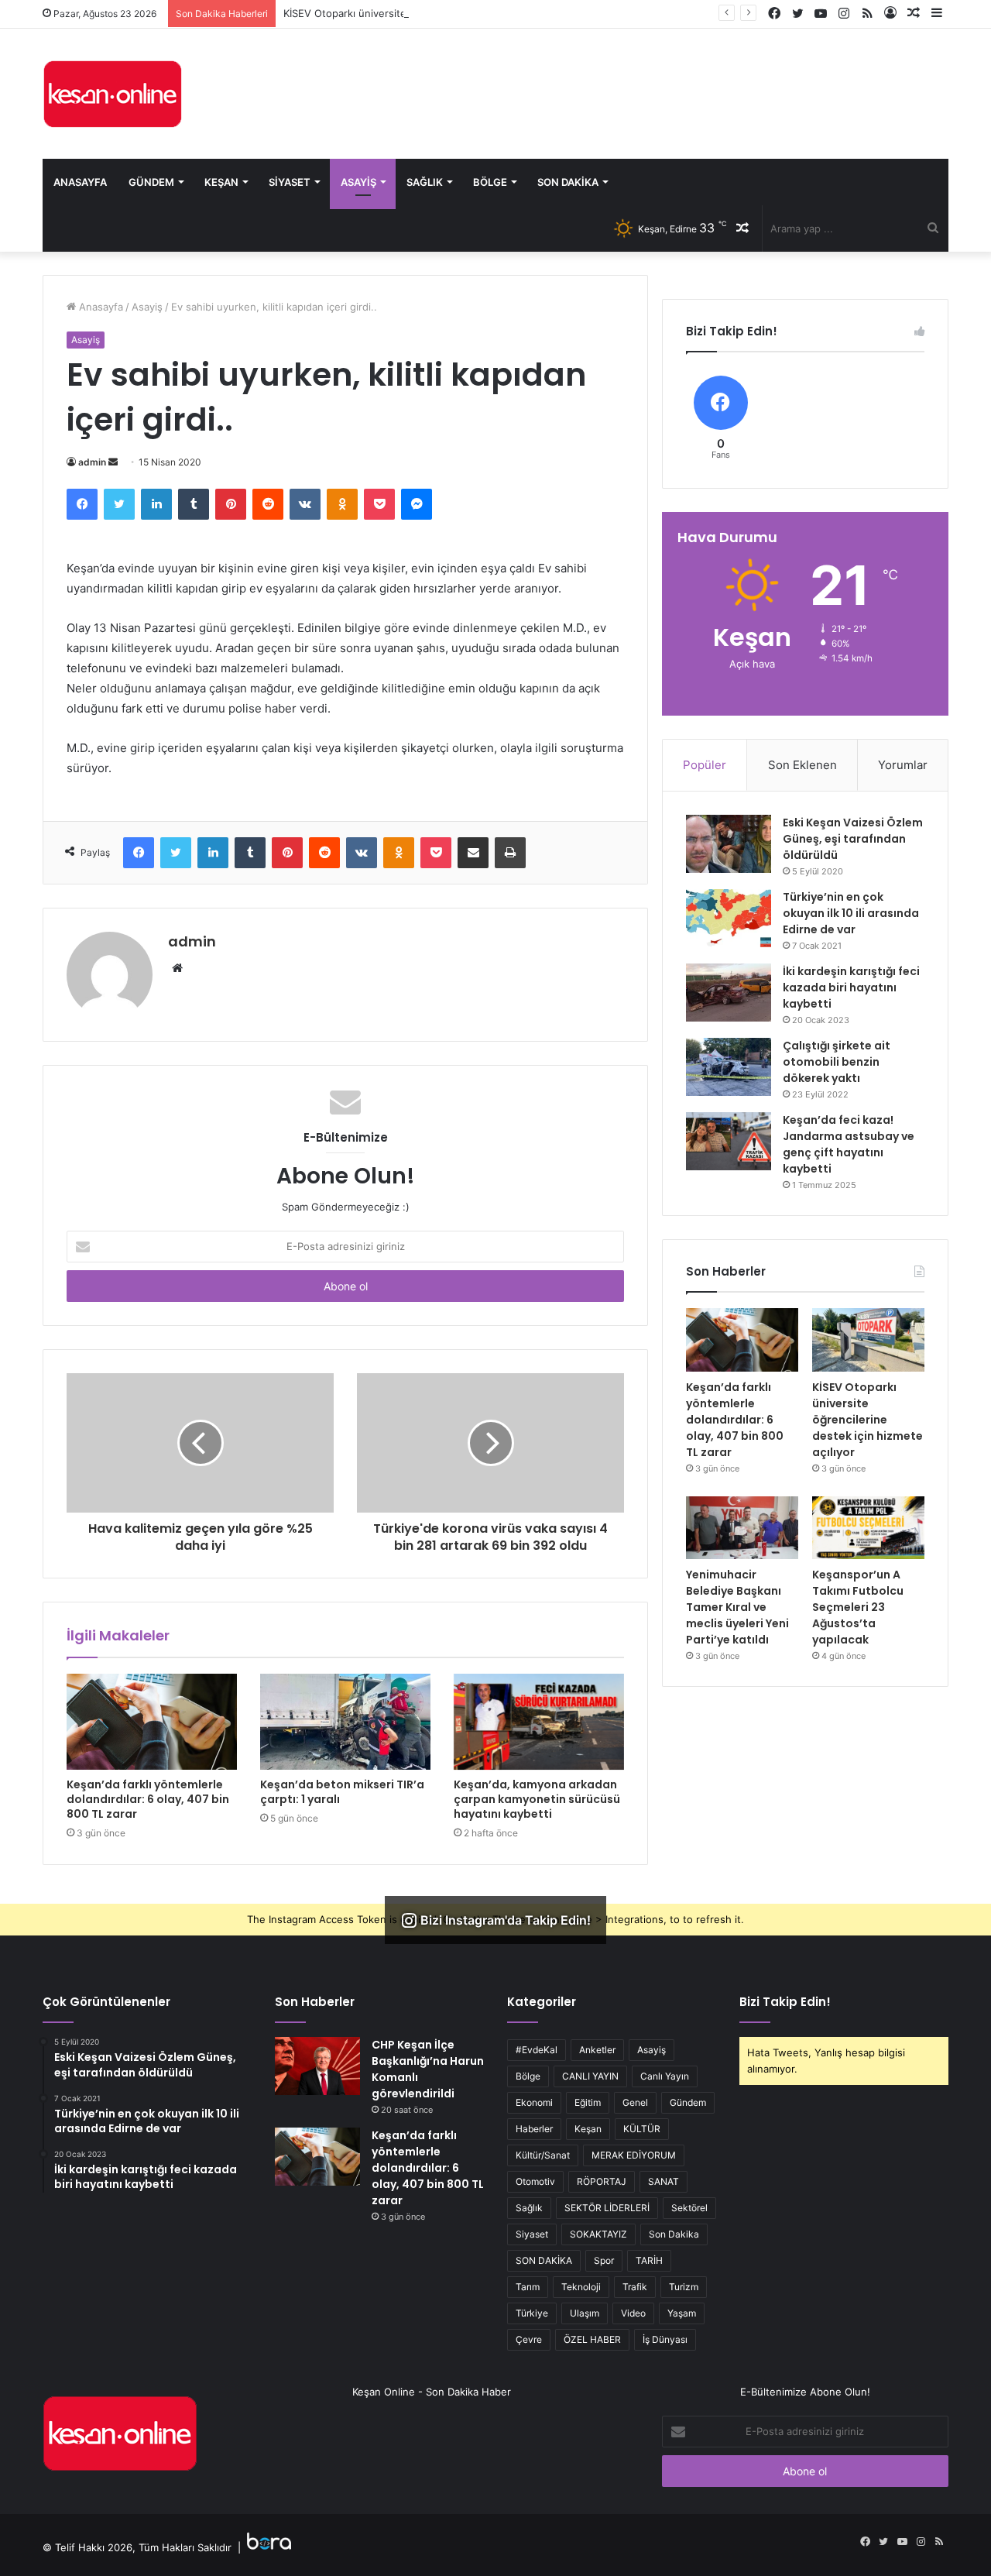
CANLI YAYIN (590, 2076)
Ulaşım (585, 2313)
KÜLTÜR (642, 2129)
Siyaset (290, 182)
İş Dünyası (665, 2339)
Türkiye (532, 2313)
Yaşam (682, 2313)
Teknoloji (581, 2287)
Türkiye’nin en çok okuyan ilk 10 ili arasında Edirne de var (851, 913)
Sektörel (689, 2208)
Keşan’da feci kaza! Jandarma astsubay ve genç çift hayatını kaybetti (849, 1144)
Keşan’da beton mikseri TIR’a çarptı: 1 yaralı (342, 1792)
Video (633, 2313)
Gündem (151, 182)
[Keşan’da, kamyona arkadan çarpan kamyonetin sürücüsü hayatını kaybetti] (539, 1722)
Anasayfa (80, 182)
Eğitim (588, 2102)
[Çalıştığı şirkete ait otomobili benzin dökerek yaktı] (729, 1067)
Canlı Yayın (665, 2076)
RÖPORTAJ (602, 2181)
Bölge (490, 182)
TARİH (649, 2260)
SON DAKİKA (544, 2260)
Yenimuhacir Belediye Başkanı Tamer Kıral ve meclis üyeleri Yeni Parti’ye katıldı (737, 1607)
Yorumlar (903, 765)
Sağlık (425, 182)
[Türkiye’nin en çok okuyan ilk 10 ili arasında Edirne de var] (729, 918)
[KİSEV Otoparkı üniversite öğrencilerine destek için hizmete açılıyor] (868, 1340)
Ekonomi (534, 2102)
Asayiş (358, 182)
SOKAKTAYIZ (598, 2234)
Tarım (528, 2287)
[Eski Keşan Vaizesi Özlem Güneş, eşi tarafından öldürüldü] (729, 844)
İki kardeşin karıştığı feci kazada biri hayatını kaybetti (851, 987)
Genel (635, 2102)
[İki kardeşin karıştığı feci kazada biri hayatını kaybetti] (729, 993)
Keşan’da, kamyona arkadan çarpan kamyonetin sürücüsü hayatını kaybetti (537, 1799)
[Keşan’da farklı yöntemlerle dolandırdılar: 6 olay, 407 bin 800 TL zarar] (152, 1722)
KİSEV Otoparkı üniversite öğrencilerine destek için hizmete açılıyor (445, 13)
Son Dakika (568, 182)
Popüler (705, 765)
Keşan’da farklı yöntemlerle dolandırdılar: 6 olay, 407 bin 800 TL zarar (148, 1799)
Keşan (221, 182)
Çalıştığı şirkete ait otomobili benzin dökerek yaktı (837, 1062)
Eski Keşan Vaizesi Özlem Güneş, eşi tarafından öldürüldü (853, 839)
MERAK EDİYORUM (634, 2155)
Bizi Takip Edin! (785, 2002)
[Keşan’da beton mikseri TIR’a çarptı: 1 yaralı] (345, 1722)
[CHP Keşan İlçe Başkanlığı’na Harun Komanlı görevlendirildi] (317, 2066)
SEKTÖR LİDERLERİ (607, 2208)
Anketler (597, 2050)
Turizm (684, 2287)
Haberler (534, 2129)
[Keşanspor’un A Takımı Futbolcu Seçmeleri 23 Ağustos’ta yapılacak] (868, 1528)
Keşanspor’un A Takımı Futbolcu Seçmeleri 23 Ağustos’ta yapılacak (858, 1607)
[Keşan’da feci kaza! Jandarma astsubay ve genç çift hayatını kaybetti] (729, 1141)
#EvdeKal (537, 2050)
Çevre (529, 2339)
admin (92, 462)
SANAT (664, 2181)
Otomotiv (535, 2181)
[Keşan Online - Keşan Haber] (112, 94)
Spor (604, 2260)
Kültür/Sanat (543, 2155)
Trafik (635, 2287)
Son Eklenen (802, 765)
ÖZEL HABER (592, 2339)
